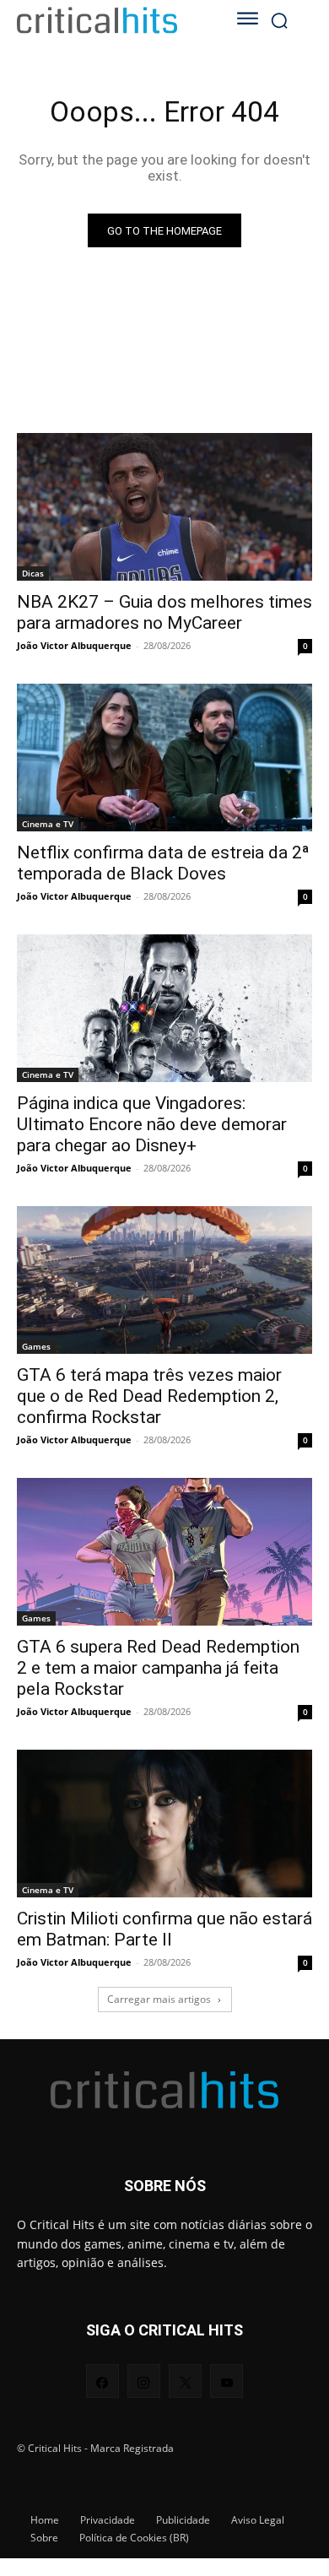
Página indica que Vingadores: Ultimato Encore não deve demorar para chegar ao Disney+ (152, 1124)
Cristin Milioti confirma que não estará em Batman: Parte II (164, 1929)
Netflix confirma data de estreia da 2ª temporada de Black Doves (163, 863)
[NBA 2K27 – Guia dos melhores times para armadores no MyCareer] (164, 507)
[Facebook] (102, 2381)
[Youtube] (227, 2381)
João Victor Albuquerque (74, 645)
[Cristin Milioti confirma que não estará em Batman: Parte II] (164, 1824)
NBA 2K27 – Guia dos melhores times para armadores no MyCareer (164, 612)
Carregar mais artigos (159, 1999)
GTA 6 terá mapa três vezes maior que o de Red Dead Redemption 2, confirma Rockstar (149, 1396)
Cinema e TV (48, 824)
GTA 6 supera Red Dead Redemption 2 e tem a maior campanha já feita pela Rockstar (158, 1668)
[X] (185, 2381)
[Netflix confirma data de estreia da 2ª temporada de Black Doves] (164, 758)
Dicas (33, 573)
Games (36, 1346)
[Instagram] (144, 2381)
